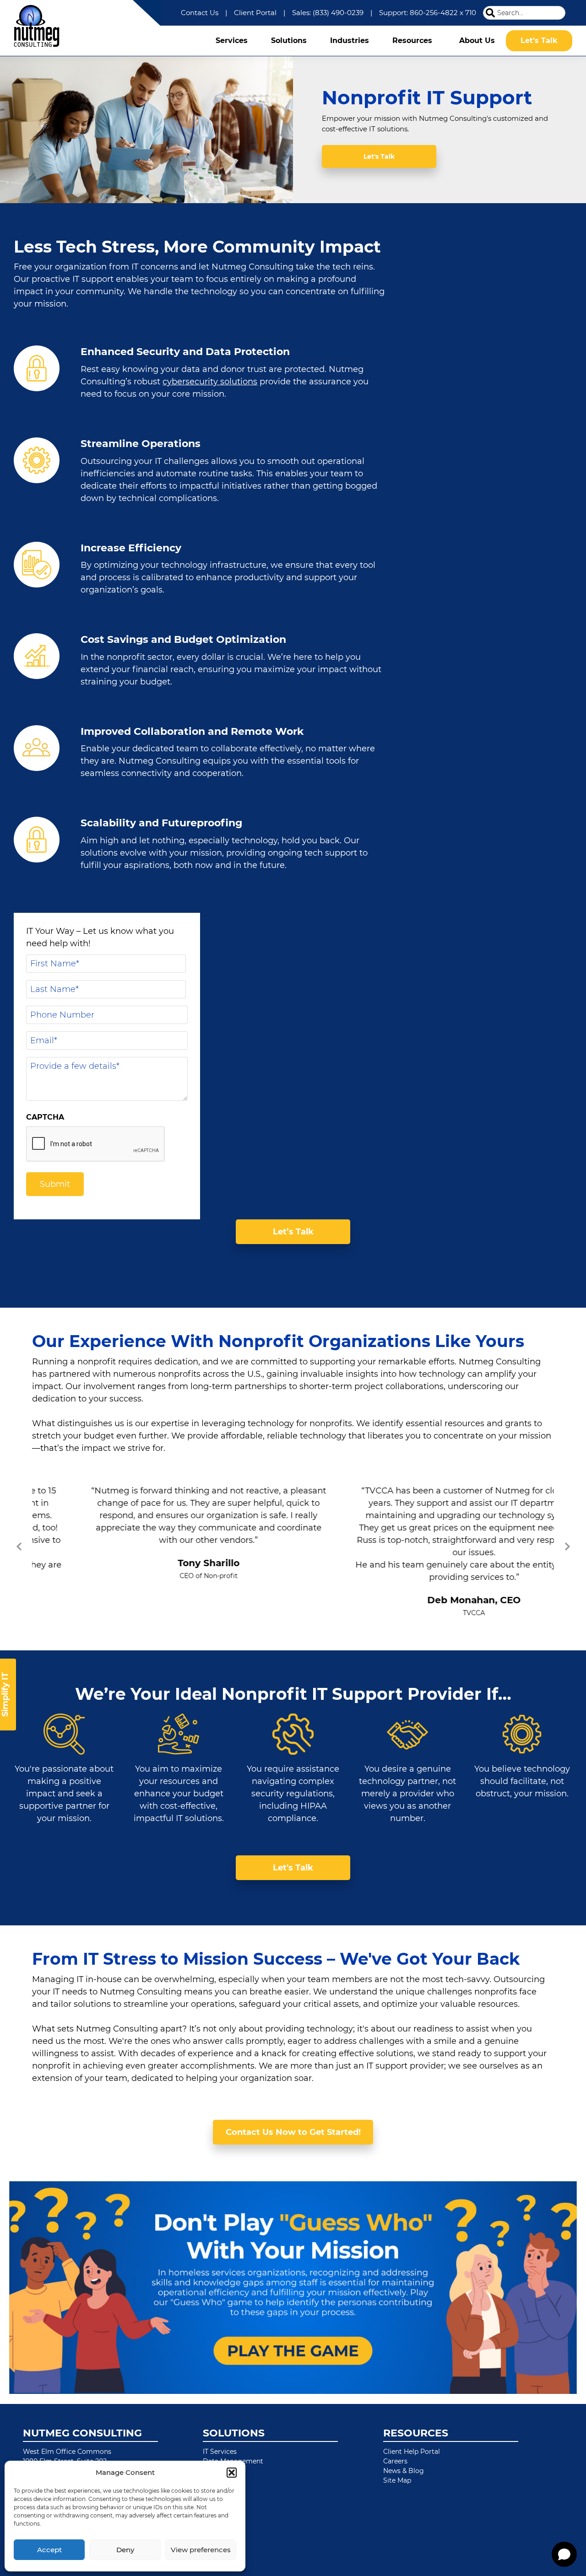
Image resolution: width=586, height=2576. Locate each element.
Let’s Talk (293, 1232)
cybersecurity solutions (210, 382)
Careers (395, 2462)
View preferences (201, 2550)
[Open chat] (564, 2554)
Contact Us (200, 13)
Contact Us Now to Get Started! (293, 2133)
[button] (232, 2473)
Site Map (397, 2481)
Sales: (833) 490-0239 (328, 13)
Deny (125, 2550)
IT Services (220, 2452)
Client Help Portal (412, 2452)
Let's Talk (379, 156)
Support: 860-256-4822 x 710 (428, 13)
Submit (55, 1184)
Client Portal (255, 13)
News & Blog (404, 2472)
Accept (49, 2550)
